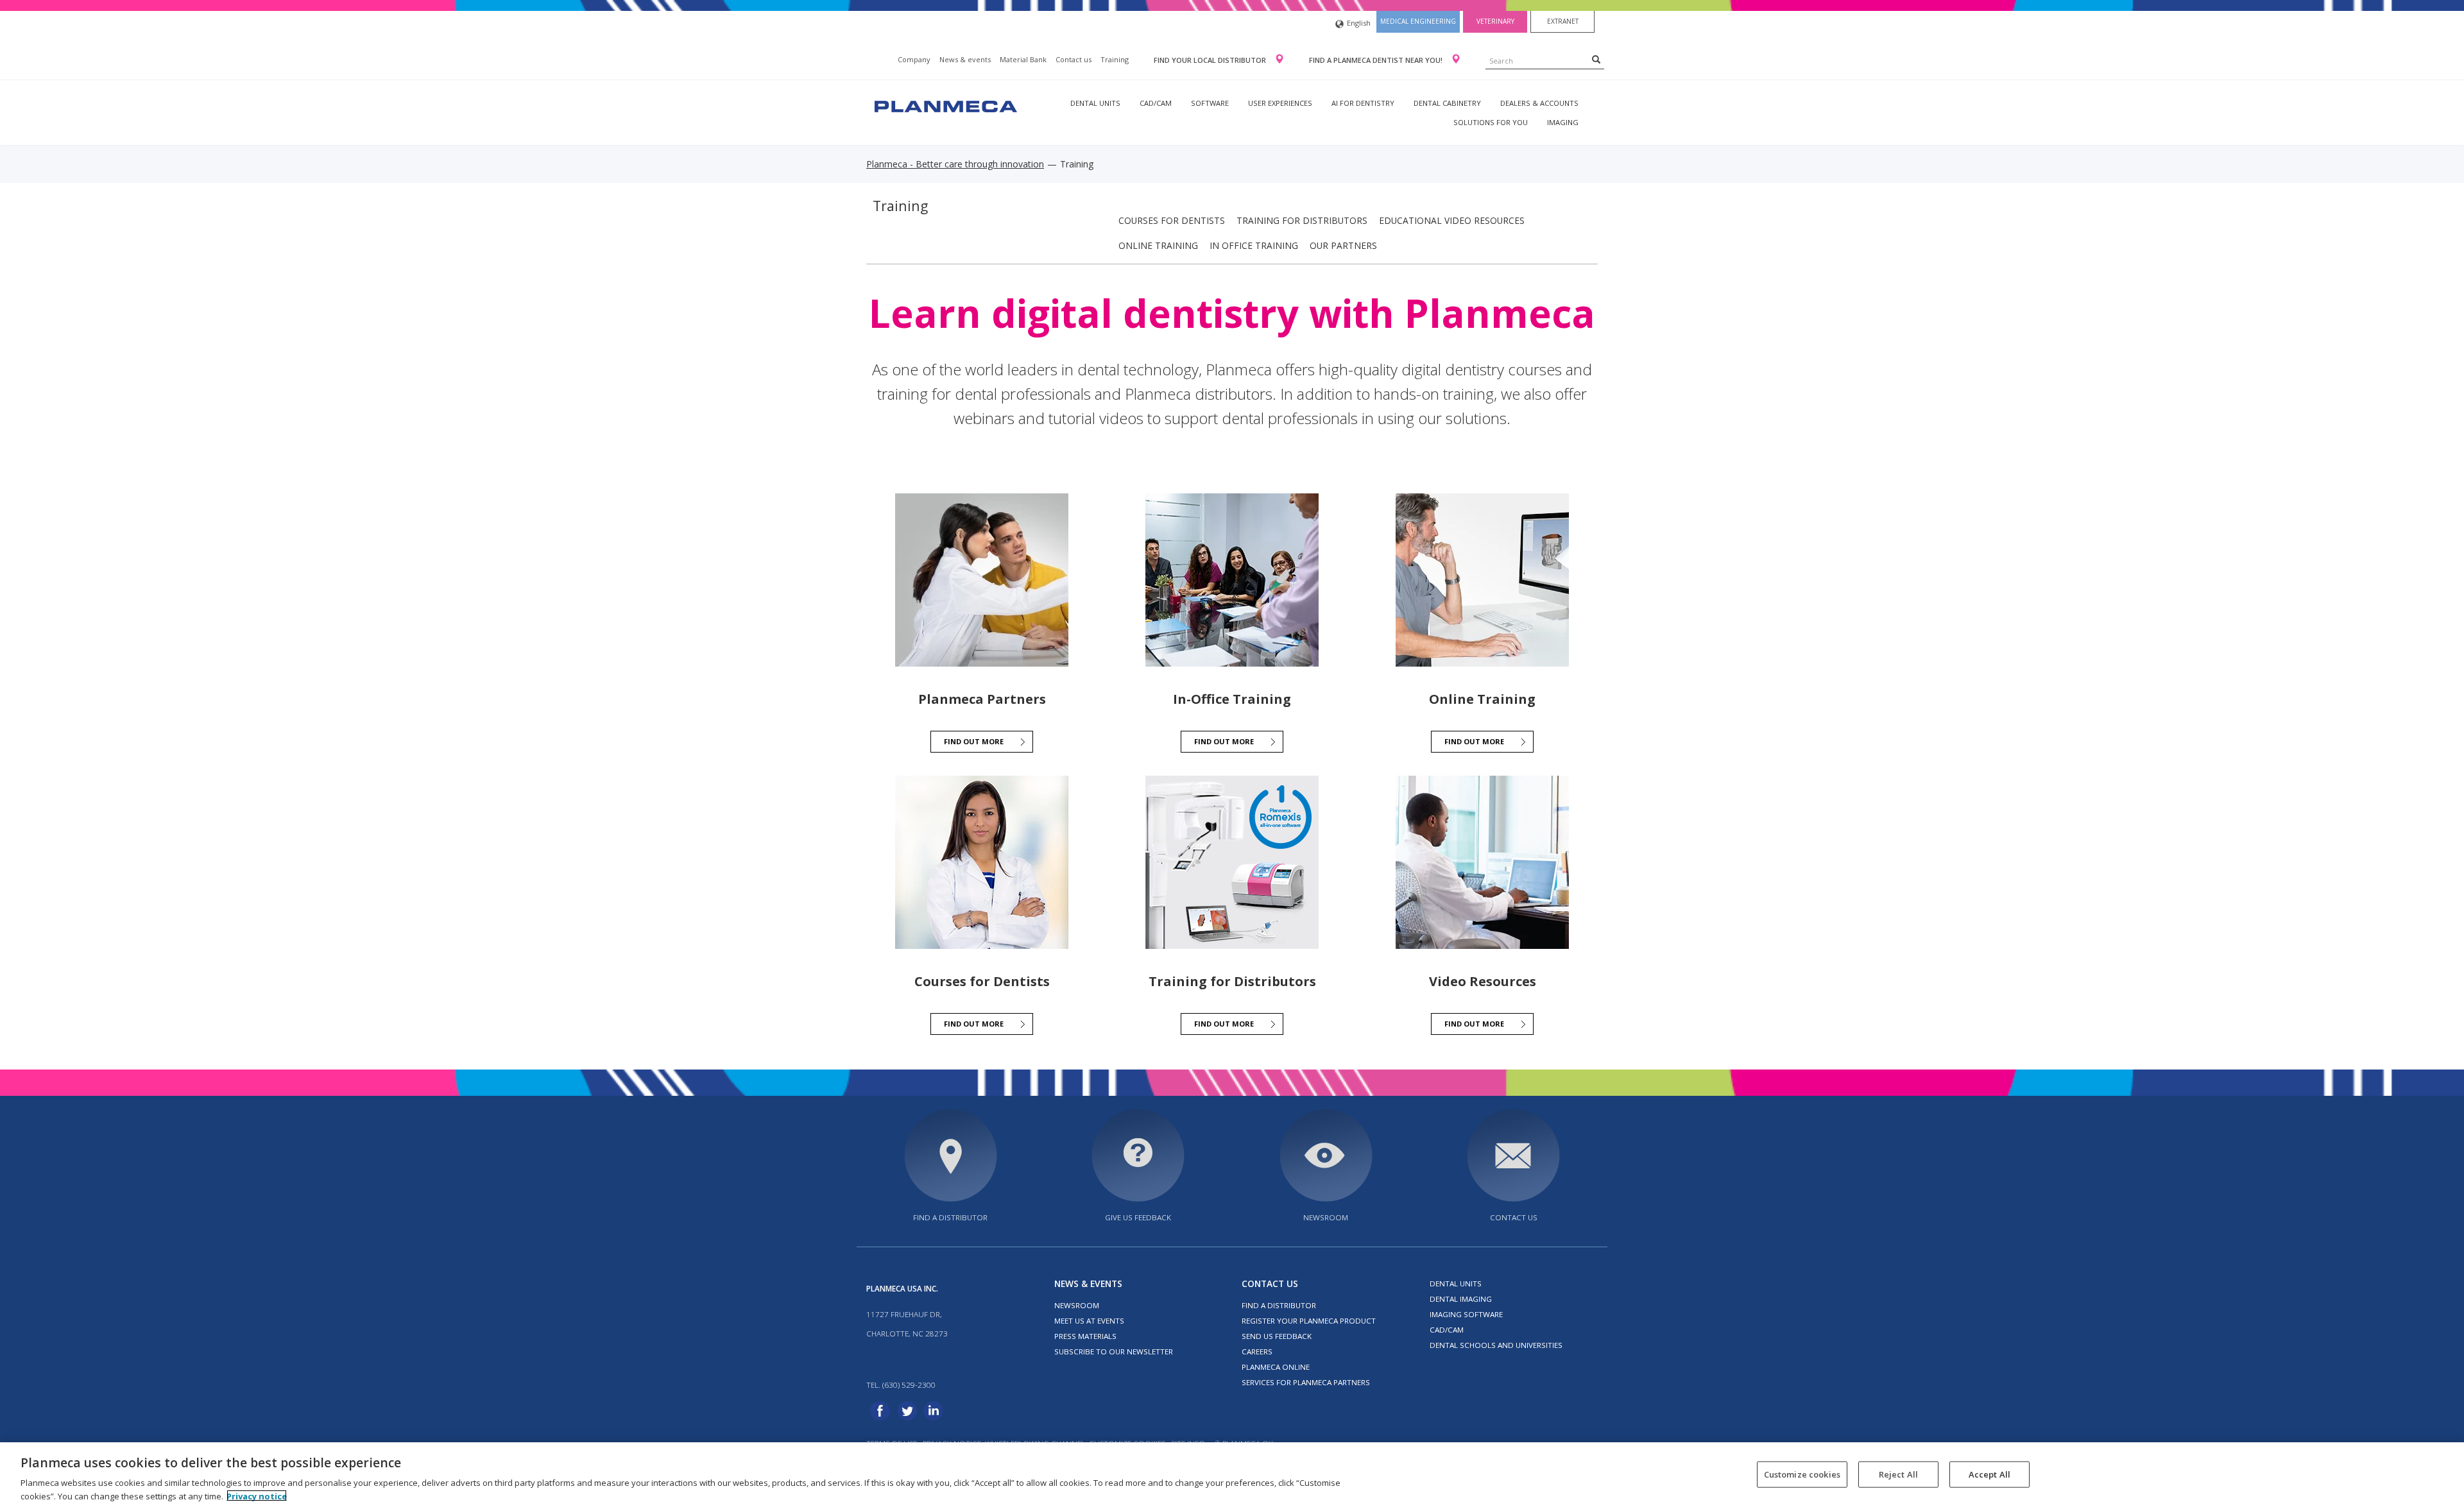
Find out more (974, 741)
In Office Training (1254, 245)
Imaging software (1466, 1314)
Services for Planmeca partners (1306, 1382)
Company (914, 59)
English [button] (1359, 23)
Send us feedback (1277, 1336)
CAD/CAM (1156, 103)
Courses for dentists (1172, 220)
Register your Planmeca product (1309, 1321)
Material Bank (1023, 59)
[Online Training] (1482, 580)
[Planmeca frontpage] (945, 105)
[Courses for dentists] (982, 862)
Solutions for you (1491, 122)
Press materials (1085, 1336)
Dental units (1095, 103)
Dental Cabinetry (1447, 103)
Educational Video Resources (1452, 220)
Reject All (1898, 1474)
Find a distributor (950, 1217)
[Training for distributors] (1232, 862)
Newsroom (1326, 1217)
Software (1210, 103)
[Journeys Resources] (982, 580)
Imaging (1563, 122)
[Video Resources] (1482, 862)
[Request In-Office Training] (1232, 580)
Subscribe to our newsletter (1114, 1351)
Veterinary (1495, 21)
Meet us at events (1089, 1321)
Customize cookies (1802, 1474)
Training (1115, 59)
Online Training (1158, 245)
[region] (1232, 1476)
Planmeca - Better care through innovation (955, 164)
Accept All (1989, 1474)
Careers (1257, 1351)
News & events (965, 59)
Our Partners (1343, 245)
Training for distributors (1302, 220)
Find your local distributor (1211, 60)
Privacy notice (257, 1496)
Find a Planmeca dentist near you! (1377, 60)
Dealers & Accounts (1539, 103)
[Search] (1596, 59)
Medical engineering (1418, 21)
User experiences (1280, 103)
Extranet (1563, 21)
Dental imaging (1461, 1299)
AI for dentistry (1363, 103)
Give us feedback (1138, 1217)
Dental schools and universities (1496, 1345)
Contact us (1074, 59)
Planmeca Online (1276, 1367)
